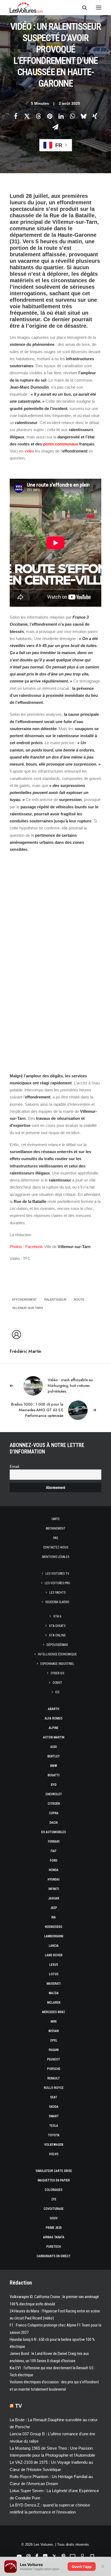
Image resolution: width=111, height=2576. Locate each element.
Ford (54, 1860)
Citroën (54, 1804)
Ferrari (54, 1842)
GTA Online (57, 1635)
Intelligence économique (57, 1654)
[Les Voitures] (26, 8)
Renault (54, 2078)
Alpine (54, 1728)
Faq (56, 1538)
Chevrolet (54, 1794)
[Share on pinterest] (50, 116)
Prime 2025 (54, 2228)
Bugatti (54, 1775)
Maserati (54, 1984)
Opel (54, 2040)
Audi (54, 1747)
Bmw (54, 1766)
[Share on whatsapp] (72, 116)
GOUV (54, 2218)
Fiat (54, 1851)
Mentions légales (56, 1557)
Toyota (54, 2135)
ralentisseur (55, 1300)
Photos (16, 1247)
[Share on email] (55, 127)
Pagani (54, 2050)
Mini (54, 2022)
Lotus (54, 1974)
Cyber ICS (57, 1673)
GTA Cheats (57, 1626)
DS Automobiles (54, 1832)
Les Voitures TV (57, 1574)
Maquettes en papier (54, 2180)
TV (18, 2406)
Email (14, 1467)
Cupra (54, 1813)
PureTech (54, 2247)
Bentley (54, 1756)
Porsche (54, 2069)
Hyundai (54, 1879)
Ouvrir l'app (82, 2567)
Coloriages (54, 2190)
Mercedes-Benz (54, 2012)
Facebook (34, 1247)
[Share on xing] (95, 116)
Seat (54, 2097)
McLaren (54, 2003)
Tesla (54, 2126)
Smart (54, 2116)
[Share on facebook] (16, 116)
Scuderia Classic (57, 1602)
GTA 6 (57, 1616)
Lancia (54, 1946)
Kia (54, 1917)
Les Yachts (57, 1593)
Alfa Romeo (54, 1718)
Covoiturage (54, 2209)
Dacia (54, 1823)
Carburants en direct (54, 2256)
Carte (56, 1519)
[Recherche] (82, 8)
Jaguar (54, 1898)
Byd (54, 1785)
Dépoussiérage (57, 1645)
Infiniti (54, 1889)
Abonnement (56, 1528)
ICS (57, 1692)
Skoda (54, 2107)
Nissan (54, 2031)
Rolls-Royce (54, 2088)
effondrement (25, 1300)
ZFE (54, 2199)
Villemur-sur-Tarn (27, 1308)
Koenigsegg (54, 1927)
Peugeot (54, 2059)
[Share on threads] (38, 116)
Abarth (54, 1709)
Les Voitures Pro (57, 1583)
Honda (54, 1870)
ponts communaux (61, 444)
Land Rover (54, 1955)
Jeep (54, 1908)
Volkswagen (54, 2145)
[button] (99, 8)
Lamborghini (54, 1936)
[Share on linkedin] (61, 116)
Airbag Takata (54, 2237)
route (79, 1300)
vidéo (29, 451)
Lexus (54, 1965)
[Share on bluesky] (84, 116)
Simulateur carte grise (54, 2171)
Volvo (54, 2154)
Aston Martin (54, 1737)
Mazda (54, 1993)
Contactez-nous (56, 1547)
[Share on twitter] (27, 116)
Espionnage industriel (57, 1664)
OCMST (57, 1683)
